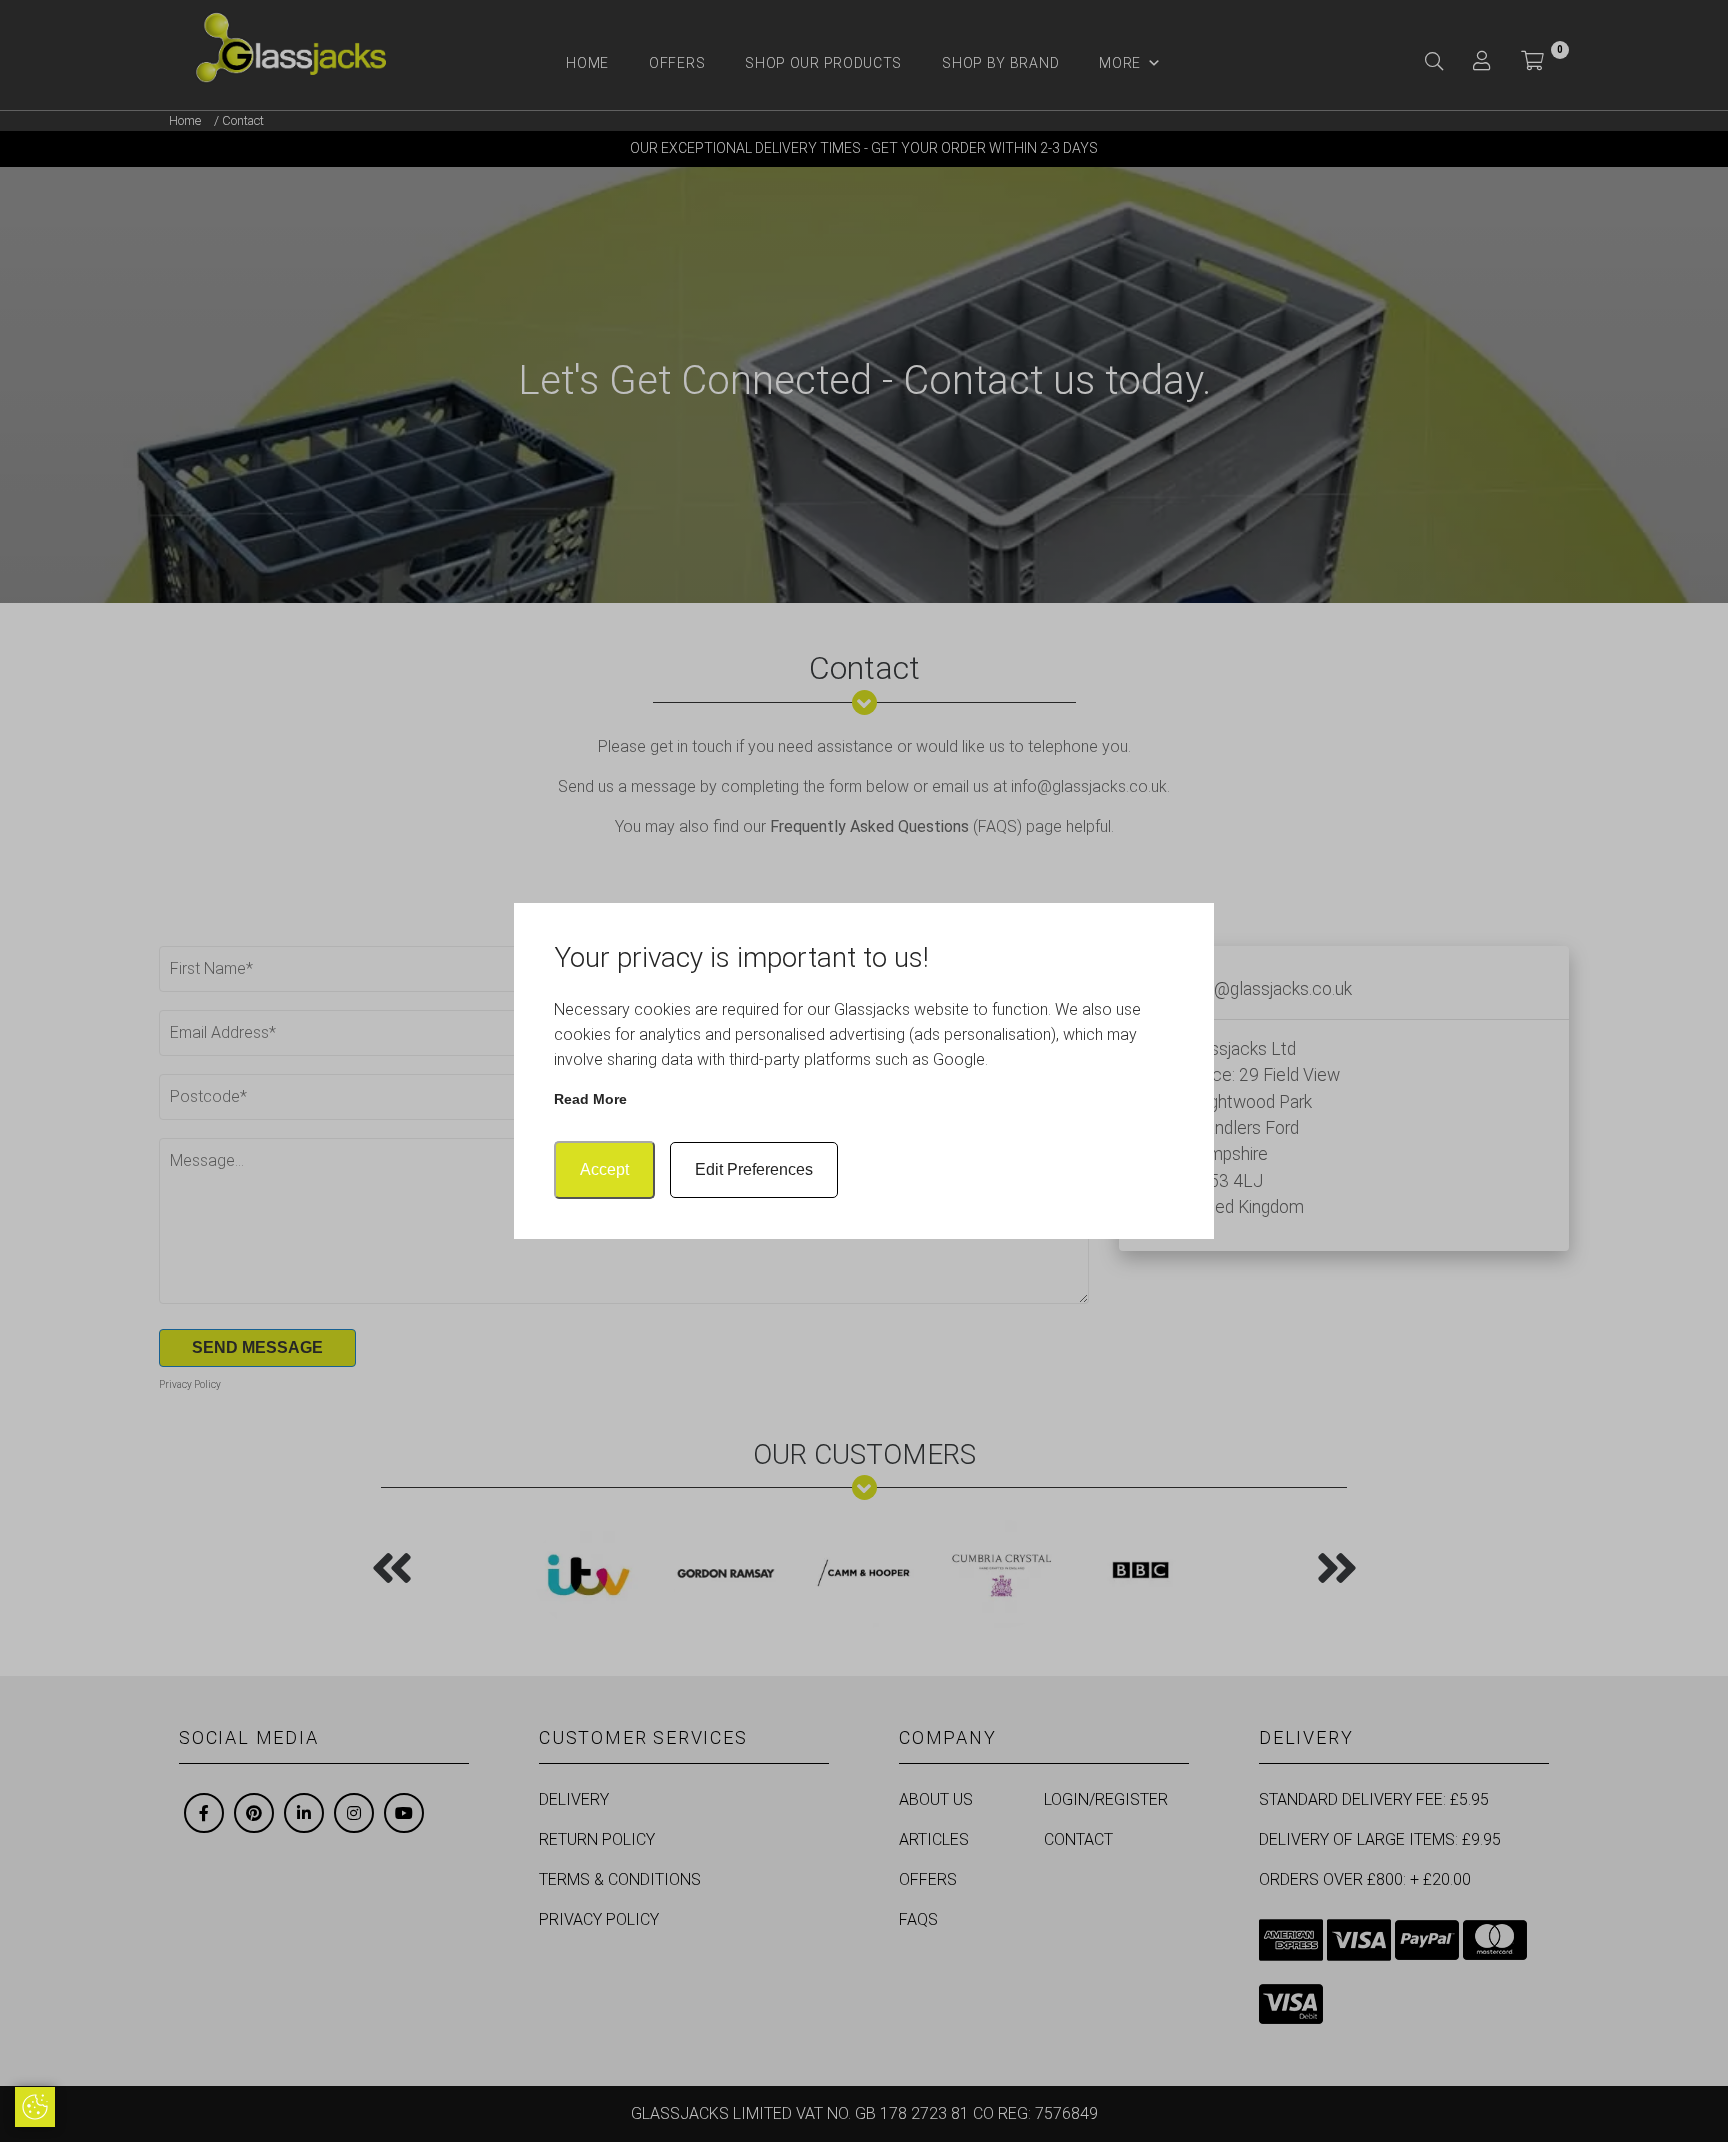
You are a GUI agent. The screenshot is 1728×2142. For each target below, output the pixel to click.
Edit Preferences (754, 1169)
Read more (590, 1099)
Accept (604, 1169)
